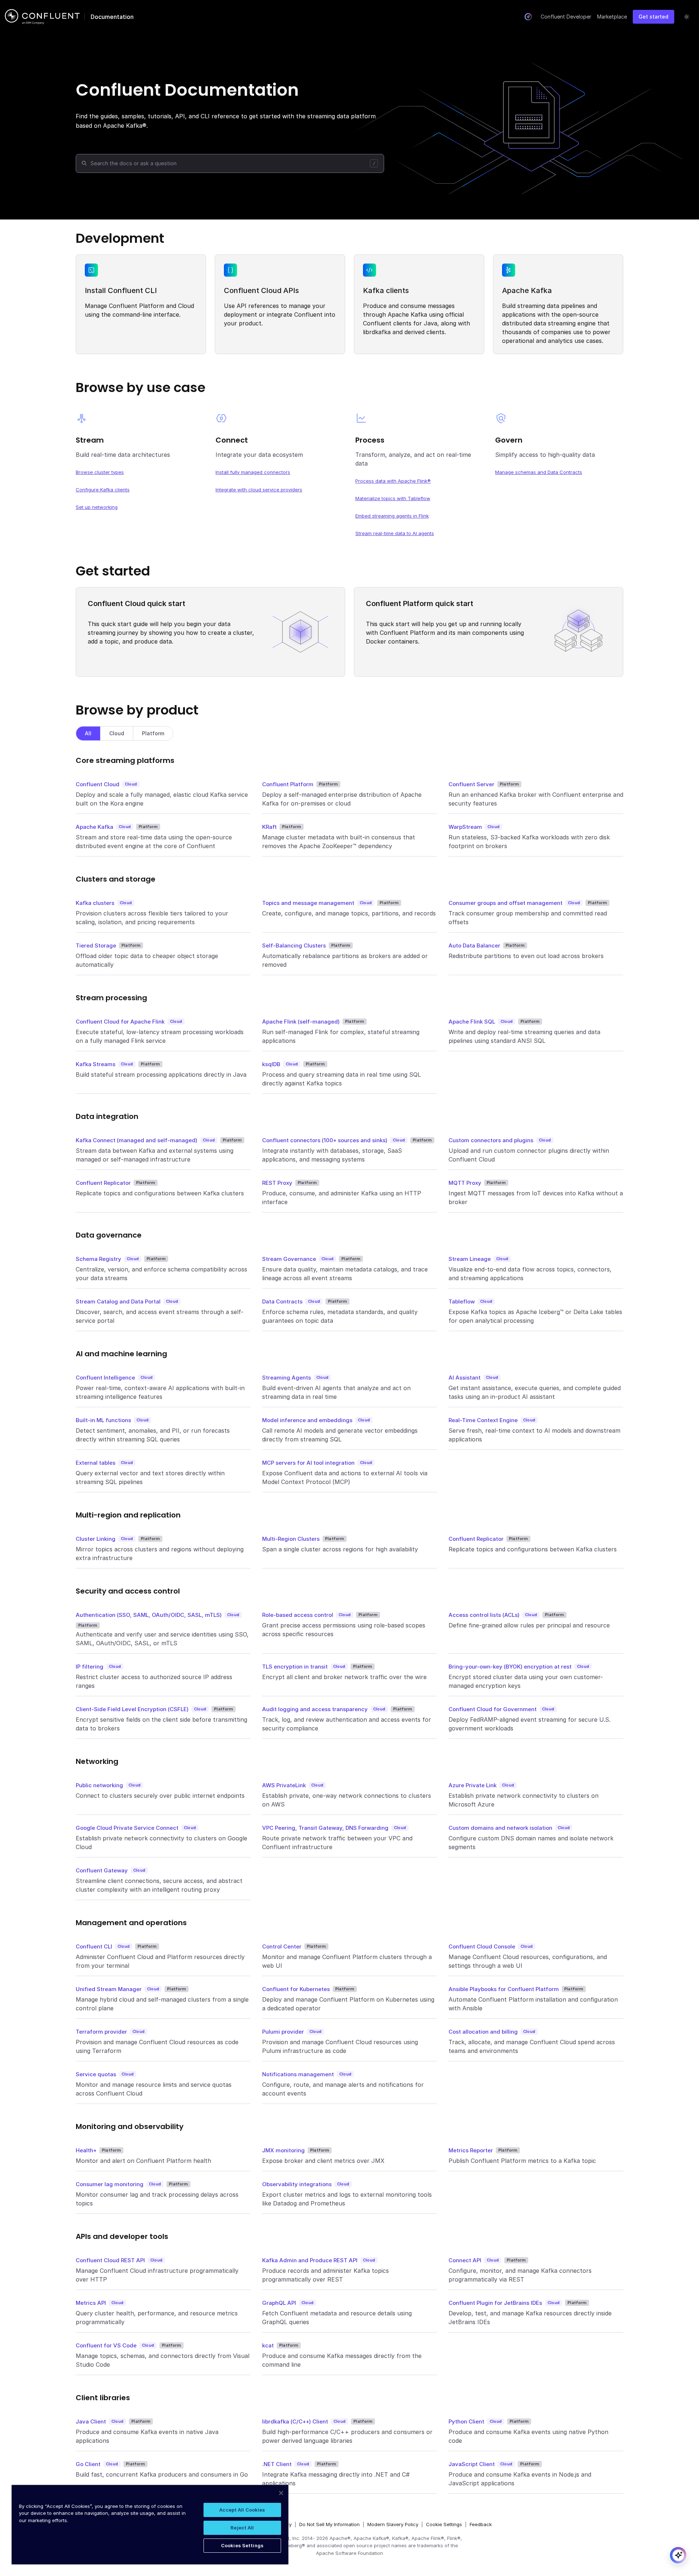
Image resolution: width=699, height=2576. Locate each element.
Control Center (282, 1946)
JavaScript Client (472, 2464)
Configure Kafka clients (103, 490)
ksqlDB (271, 1064)
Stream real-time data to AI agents (395, 533)
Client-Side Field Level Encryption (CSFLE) (132, 1709)
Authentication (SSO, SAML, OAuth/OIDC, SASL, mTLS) (149, 1615)
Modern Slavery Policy (393, 2524)
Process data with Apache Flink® (393, 481)
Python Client (466, 2421)
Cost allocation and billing (483, 2032)
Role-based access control (298, 1615)
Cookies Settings (242, 2545)
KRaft (269, 827)
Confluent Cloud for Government (493, 1709)
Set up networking (97, 507)
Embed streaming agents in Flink (392, 516)
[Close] (281, 2493)
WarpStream (465, 827)
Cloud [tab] (117, 733)
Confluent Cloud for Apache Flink (120, 1022)
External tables (96, 1463)
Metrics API (91, 2303)
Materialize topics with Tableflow (393, 498)
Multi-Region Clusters (291, 1539)
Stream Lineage (470, 1259)
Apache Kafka (94, 827)
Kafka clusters (95, 903)
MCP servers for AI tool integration (308, 1463)
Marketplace (612, 17)
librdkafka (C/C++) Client (295, 2421)
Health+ (86, 2150)
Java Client (91, 2421)
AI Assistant (465, 1378)
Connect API (465, 2260)
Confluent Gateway (102, 1870)
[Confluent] (42, 17)
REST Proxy (277, 1183)
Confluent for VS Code (106, 2345)
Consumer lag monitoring (110, 2184)
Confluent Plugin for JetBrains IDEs (495, 2303)
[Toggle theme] (687, 17)
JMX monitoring (283, 2150)
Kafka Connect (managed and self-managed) (137, 1140)
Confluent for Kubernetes (296, 1989)
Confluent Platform (288, 784)
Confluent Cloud (98, 784)
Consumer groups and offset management (506, 903)
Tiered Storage (96, 945)
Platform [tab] (153, 733)
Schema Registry (98, 1259)
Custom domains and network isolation (500, 1828)
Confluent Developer (566, 17)
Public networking (99, 1785)
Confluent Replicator (103, 1183)
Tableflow (462, 1301)
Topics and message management (308, 903)
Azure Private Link (473, 1785)
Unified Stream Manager (109, 1989)
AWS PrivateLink (284, 1785)
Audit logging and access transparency (315, 1709)
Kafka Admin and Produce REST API (310, 2260)
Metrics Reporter (471, 2150)
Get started (653, 17)
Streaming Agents (287, 1378)
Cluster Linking (96, 1539)
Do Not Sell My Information (329, 2524)
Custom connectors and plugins (491, 1140)
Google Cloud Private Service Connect (127, 1828)
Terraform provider (101, 2032)
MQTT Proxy (465, 1183)
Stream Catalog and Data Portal (118, 1301)
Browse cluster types (100, 472)
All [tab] (88, 733)
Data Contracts (282, 1301)
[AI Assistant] (528, 17)
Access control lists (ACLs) (484, 1615)
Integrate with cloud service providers (259, 490)
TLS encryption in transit (295, 1667)
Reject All (242, 2528)
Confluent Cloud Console (482, 1946)
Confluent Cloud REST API (110, 2260)
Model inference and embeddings (307, 1420)
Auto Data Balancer (474, 945)
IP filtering (90, 1667)
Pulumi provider (283, 2032)
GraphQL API (279, 2303)
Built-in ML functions (103, 1420)
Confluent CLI (94, 1946)
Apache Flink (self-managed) (301, 1022)
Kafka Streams (96, 1064)
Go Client (88, 2464)
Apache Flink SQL (472, 1022)
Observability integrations (297, 2184)
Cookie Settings (444, 2524)
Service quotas (96, 2074)
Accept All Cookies (242, 2510)
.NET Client (277, 2464)
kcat (268, 2345)
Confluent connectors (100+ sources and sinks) (325, 1140)
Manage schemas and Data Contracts (539, 472)
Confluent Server (471, 784)
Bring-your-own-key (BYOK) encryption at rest (510, 1667)
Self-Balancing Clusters (294, 945)
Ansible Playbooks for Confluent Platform (504, 1989)
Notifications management (298, 2074)
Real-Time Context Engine (483, 1420)
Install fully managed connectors (253, 472)
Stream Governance (289, 1259)
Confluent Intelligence (105, 1378)
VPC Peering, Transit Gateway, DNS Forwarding (325, 1828)
